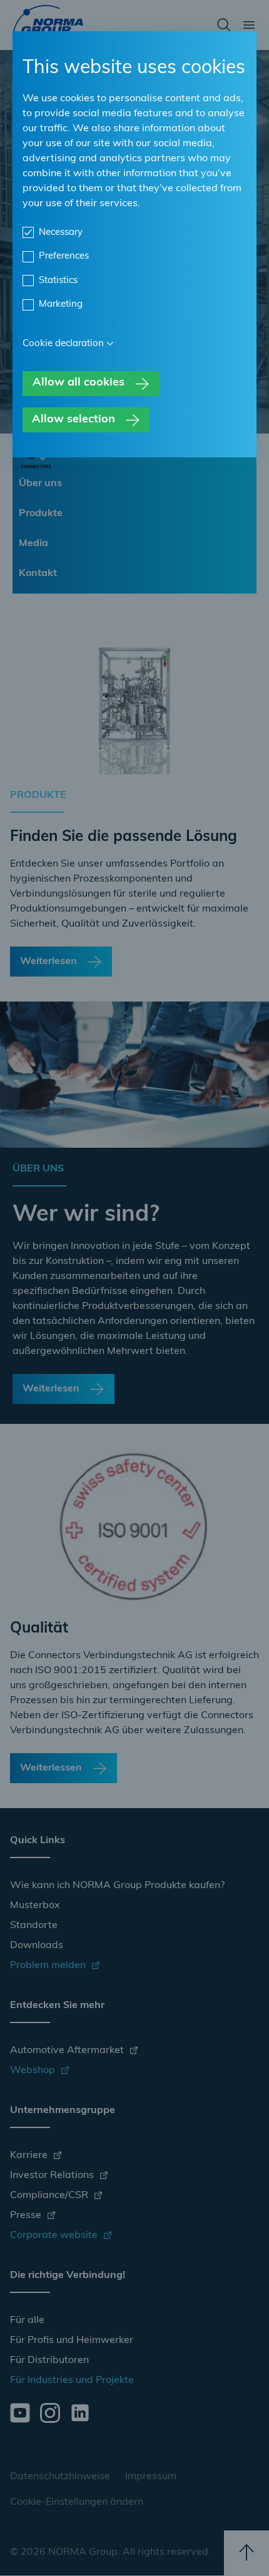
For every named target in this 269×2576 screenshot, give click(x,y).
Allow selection (74, 420)
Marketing (61, 305)
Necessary (61, 233)
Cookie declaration (63, 344)
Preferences (64, 256)
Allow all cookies (79, 383)
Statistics (58, 281)
